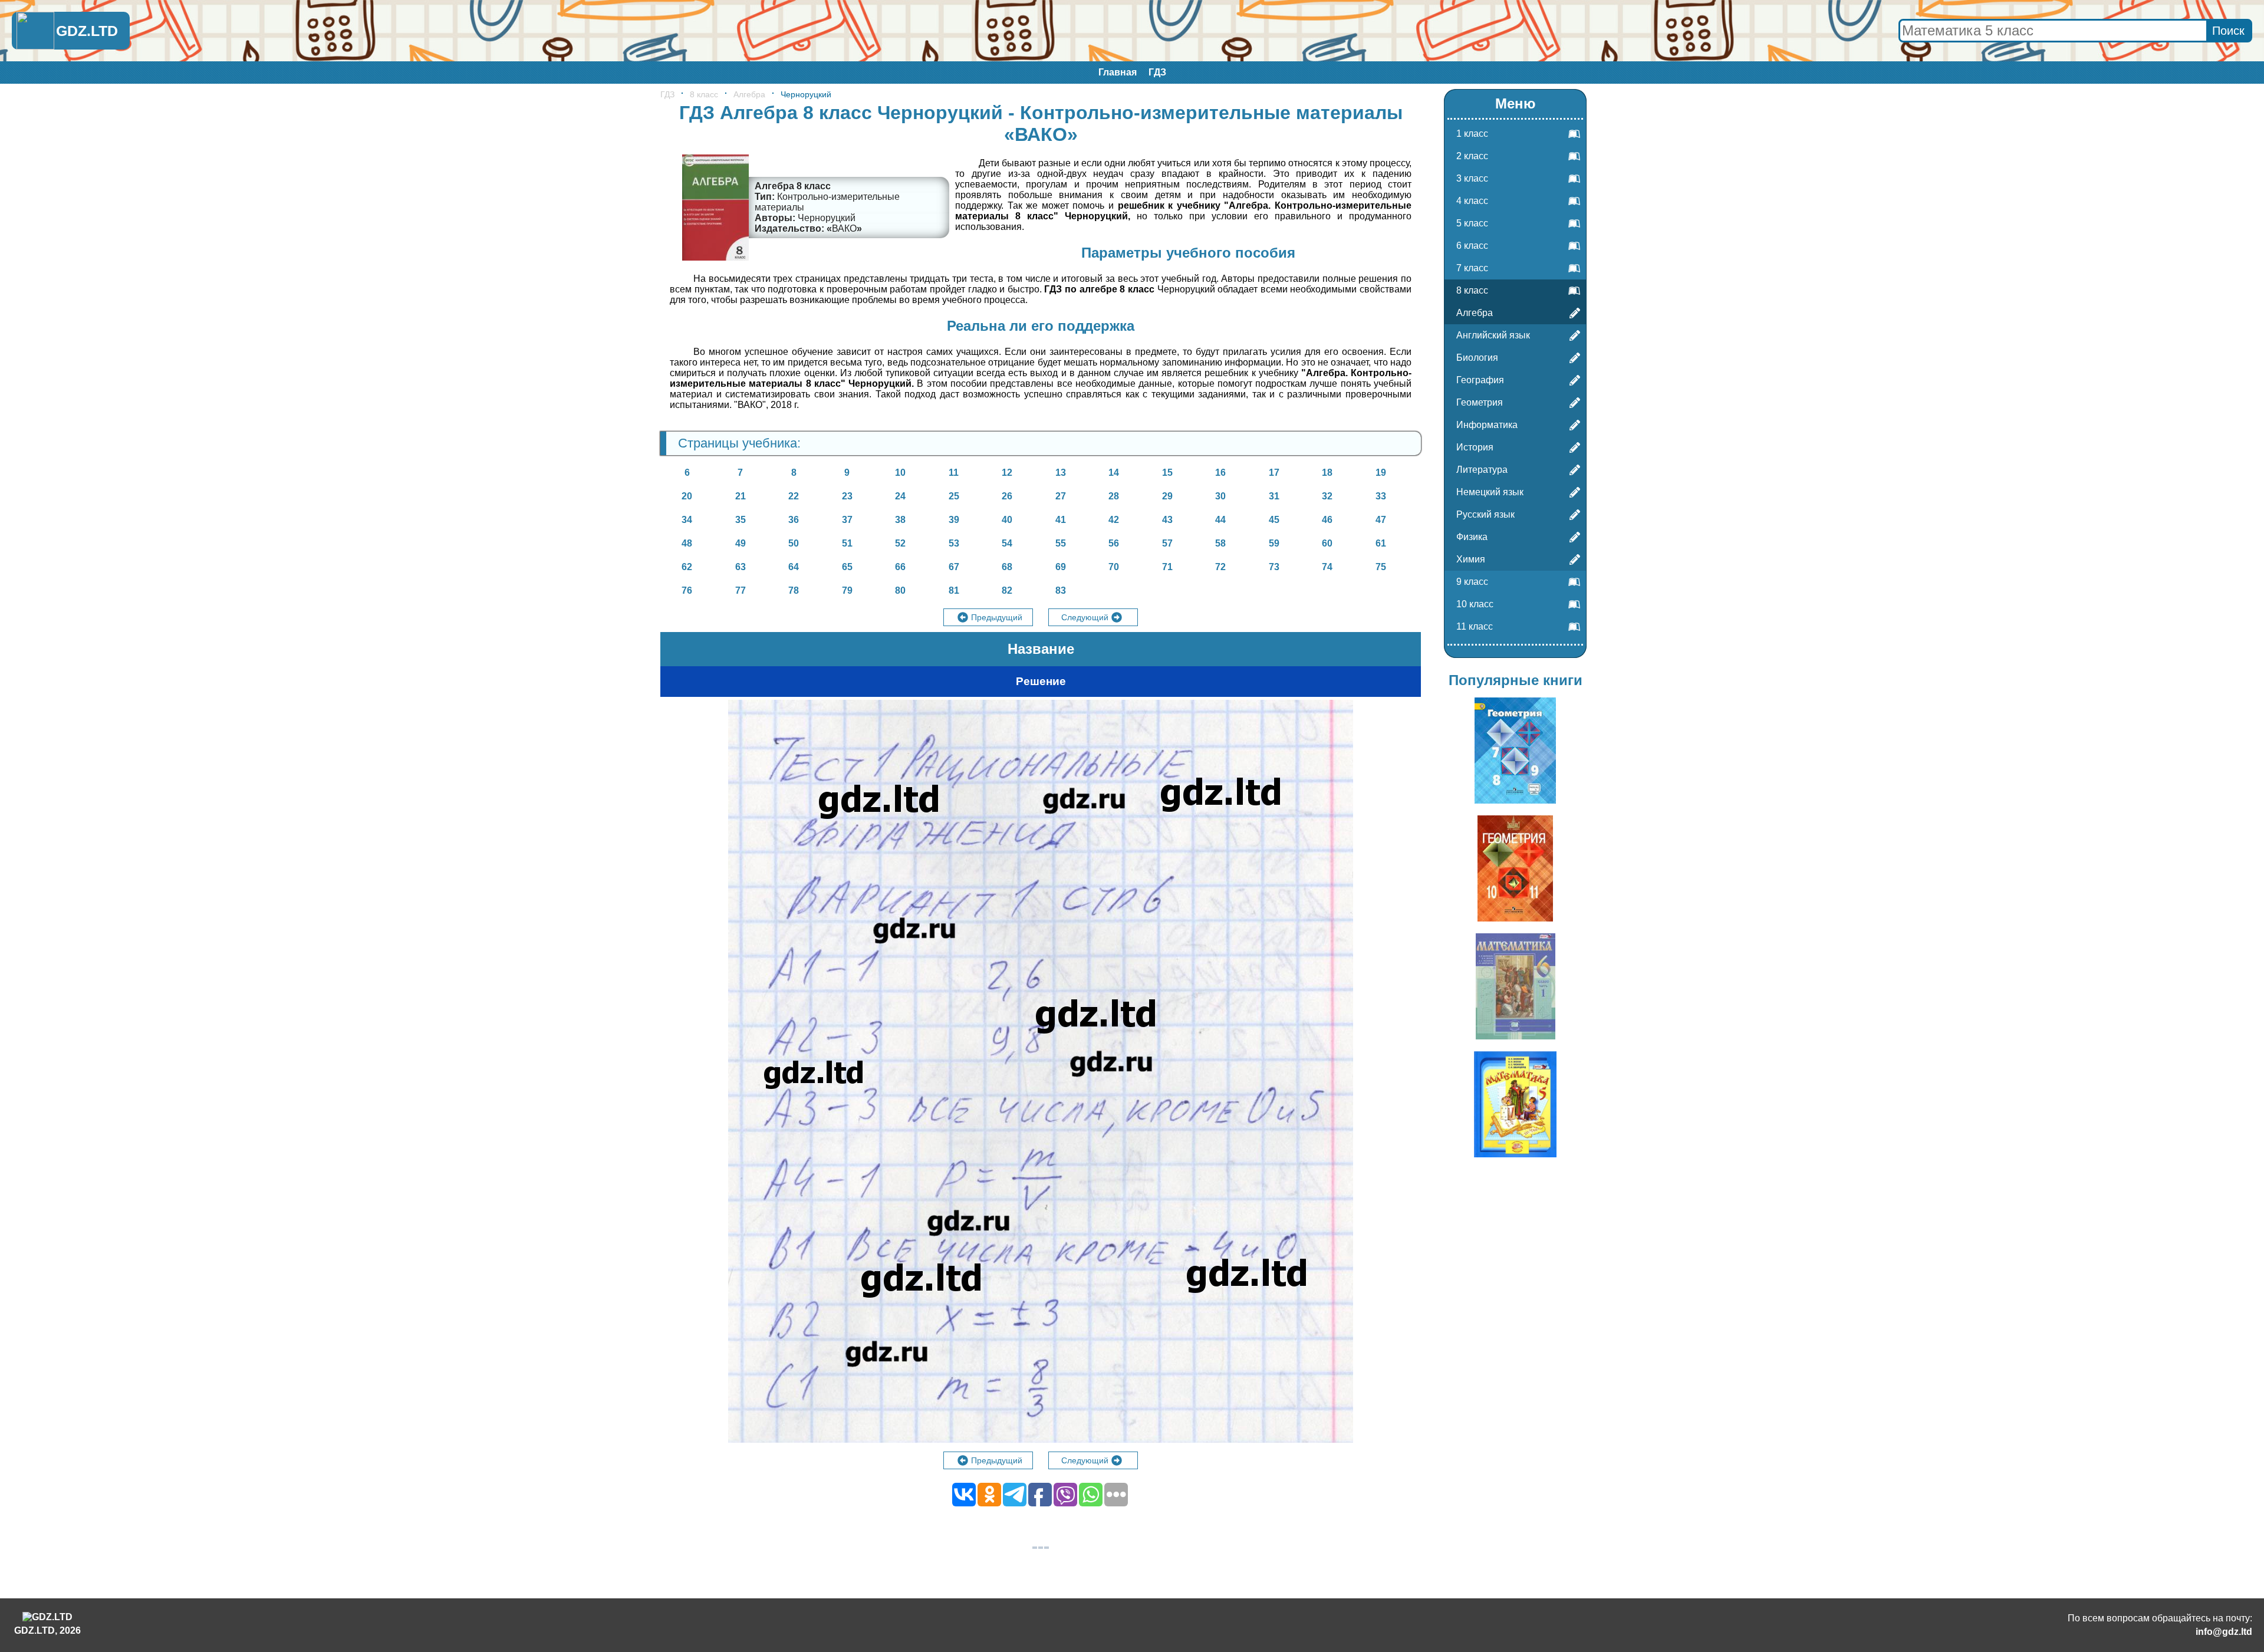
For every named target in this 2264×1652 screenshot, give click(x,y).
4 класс (1472, 201)
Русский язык (1485, 514)
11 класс (1475, 626)
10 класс (1475, 604)
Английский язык (1493, 335)
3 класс (1472, 178)
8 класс (704, 94)
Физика (1472, 537)
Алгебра (749, 94)
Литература (1482, 470)
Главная (1118, 72)
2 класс (1472, 156)
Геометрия (1480, 402)
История (1475, 447)
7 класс (1472, 268)
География (1480, 380)
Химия (1471, 559)
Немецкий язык (1490, 492)
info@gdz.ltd (2224, 1632)
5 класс (1472, 223)
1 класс (1472, 134)
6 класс (1472, 246)
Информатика (1487, 425)
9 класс (1472, 582)
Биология (1477, 358)
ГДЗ (1157, 72)
